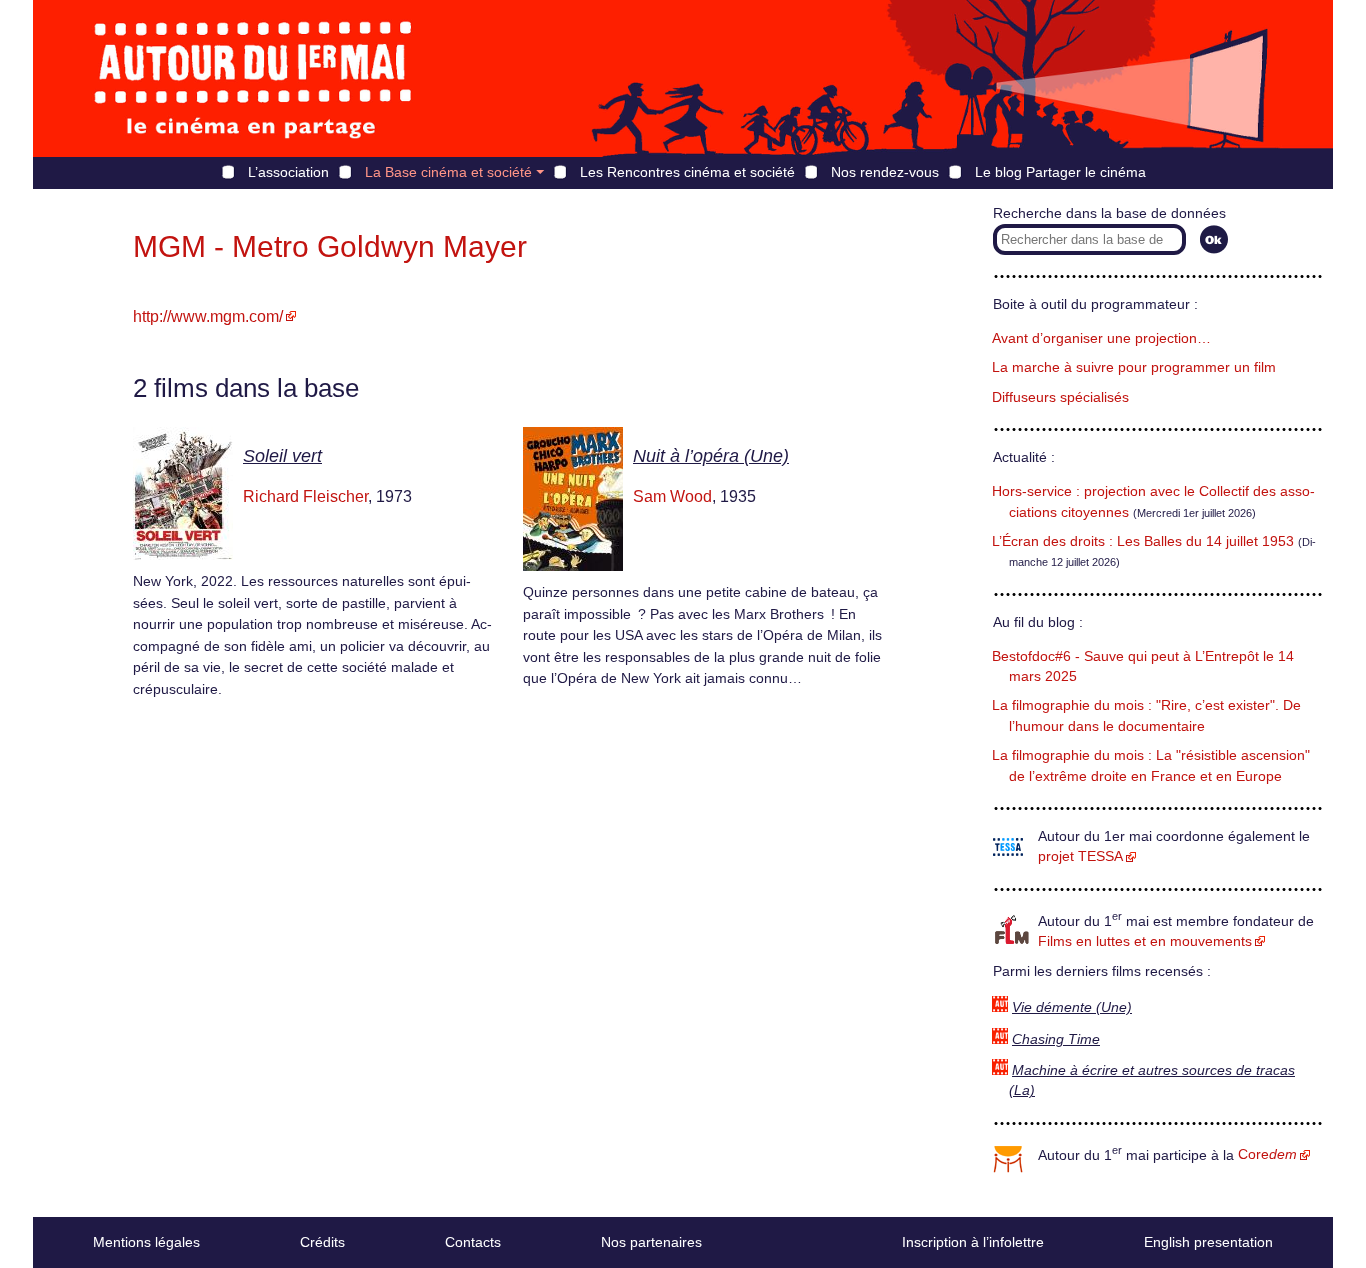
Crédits (322, 1242)
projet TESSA (1080, 856)
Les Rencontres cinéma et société (687, 172)
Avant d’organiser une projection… (1101, 338)
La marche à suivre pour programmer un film (1134, 367)
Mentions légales (146, 1242)
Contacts (473, 1242)
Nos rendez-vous (885, 172)
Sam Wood (672, 496)
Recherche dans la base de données (1109, 213)
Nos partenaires (651, 1242)
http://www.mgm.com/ (208, 316)
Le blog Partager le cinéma (1060, 172)
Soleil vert (282, 456)
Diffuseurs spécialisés (1060, 397)
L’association (288, 172)
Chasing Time (1056, 1039)
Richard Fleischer (305, 496)
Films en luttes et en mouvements (1145, 941)
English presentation (1208, 1242)
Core (1267, 1154)
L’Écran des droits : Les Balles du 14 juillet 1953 (1143, 541)
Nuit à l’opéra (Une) (711, 456)
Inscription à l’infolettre (973, 1242)
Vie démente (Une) (1072, 1007)
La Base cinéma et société (448, 172)
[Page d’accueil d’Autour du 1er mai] (253, 78)
